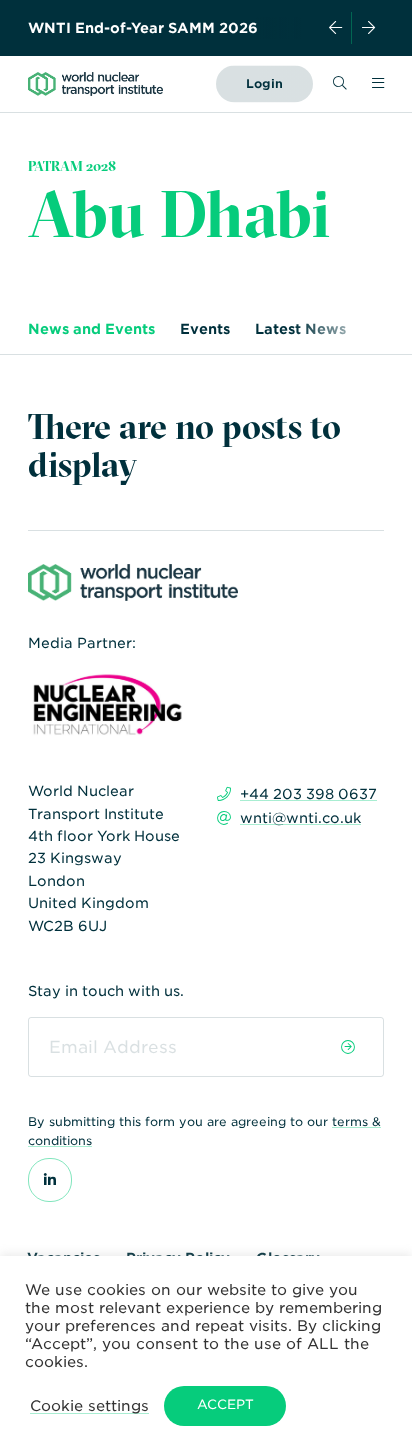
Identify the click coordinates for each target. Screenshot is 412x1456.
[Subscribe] (347, 1047)
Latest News (300, 329)
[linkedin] (50, 1180)
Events (205, 329)
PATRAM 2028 (72, 166)
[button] (89, 1405)
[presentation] (336, 28)
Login (264, 83)
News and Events (91, 329)
